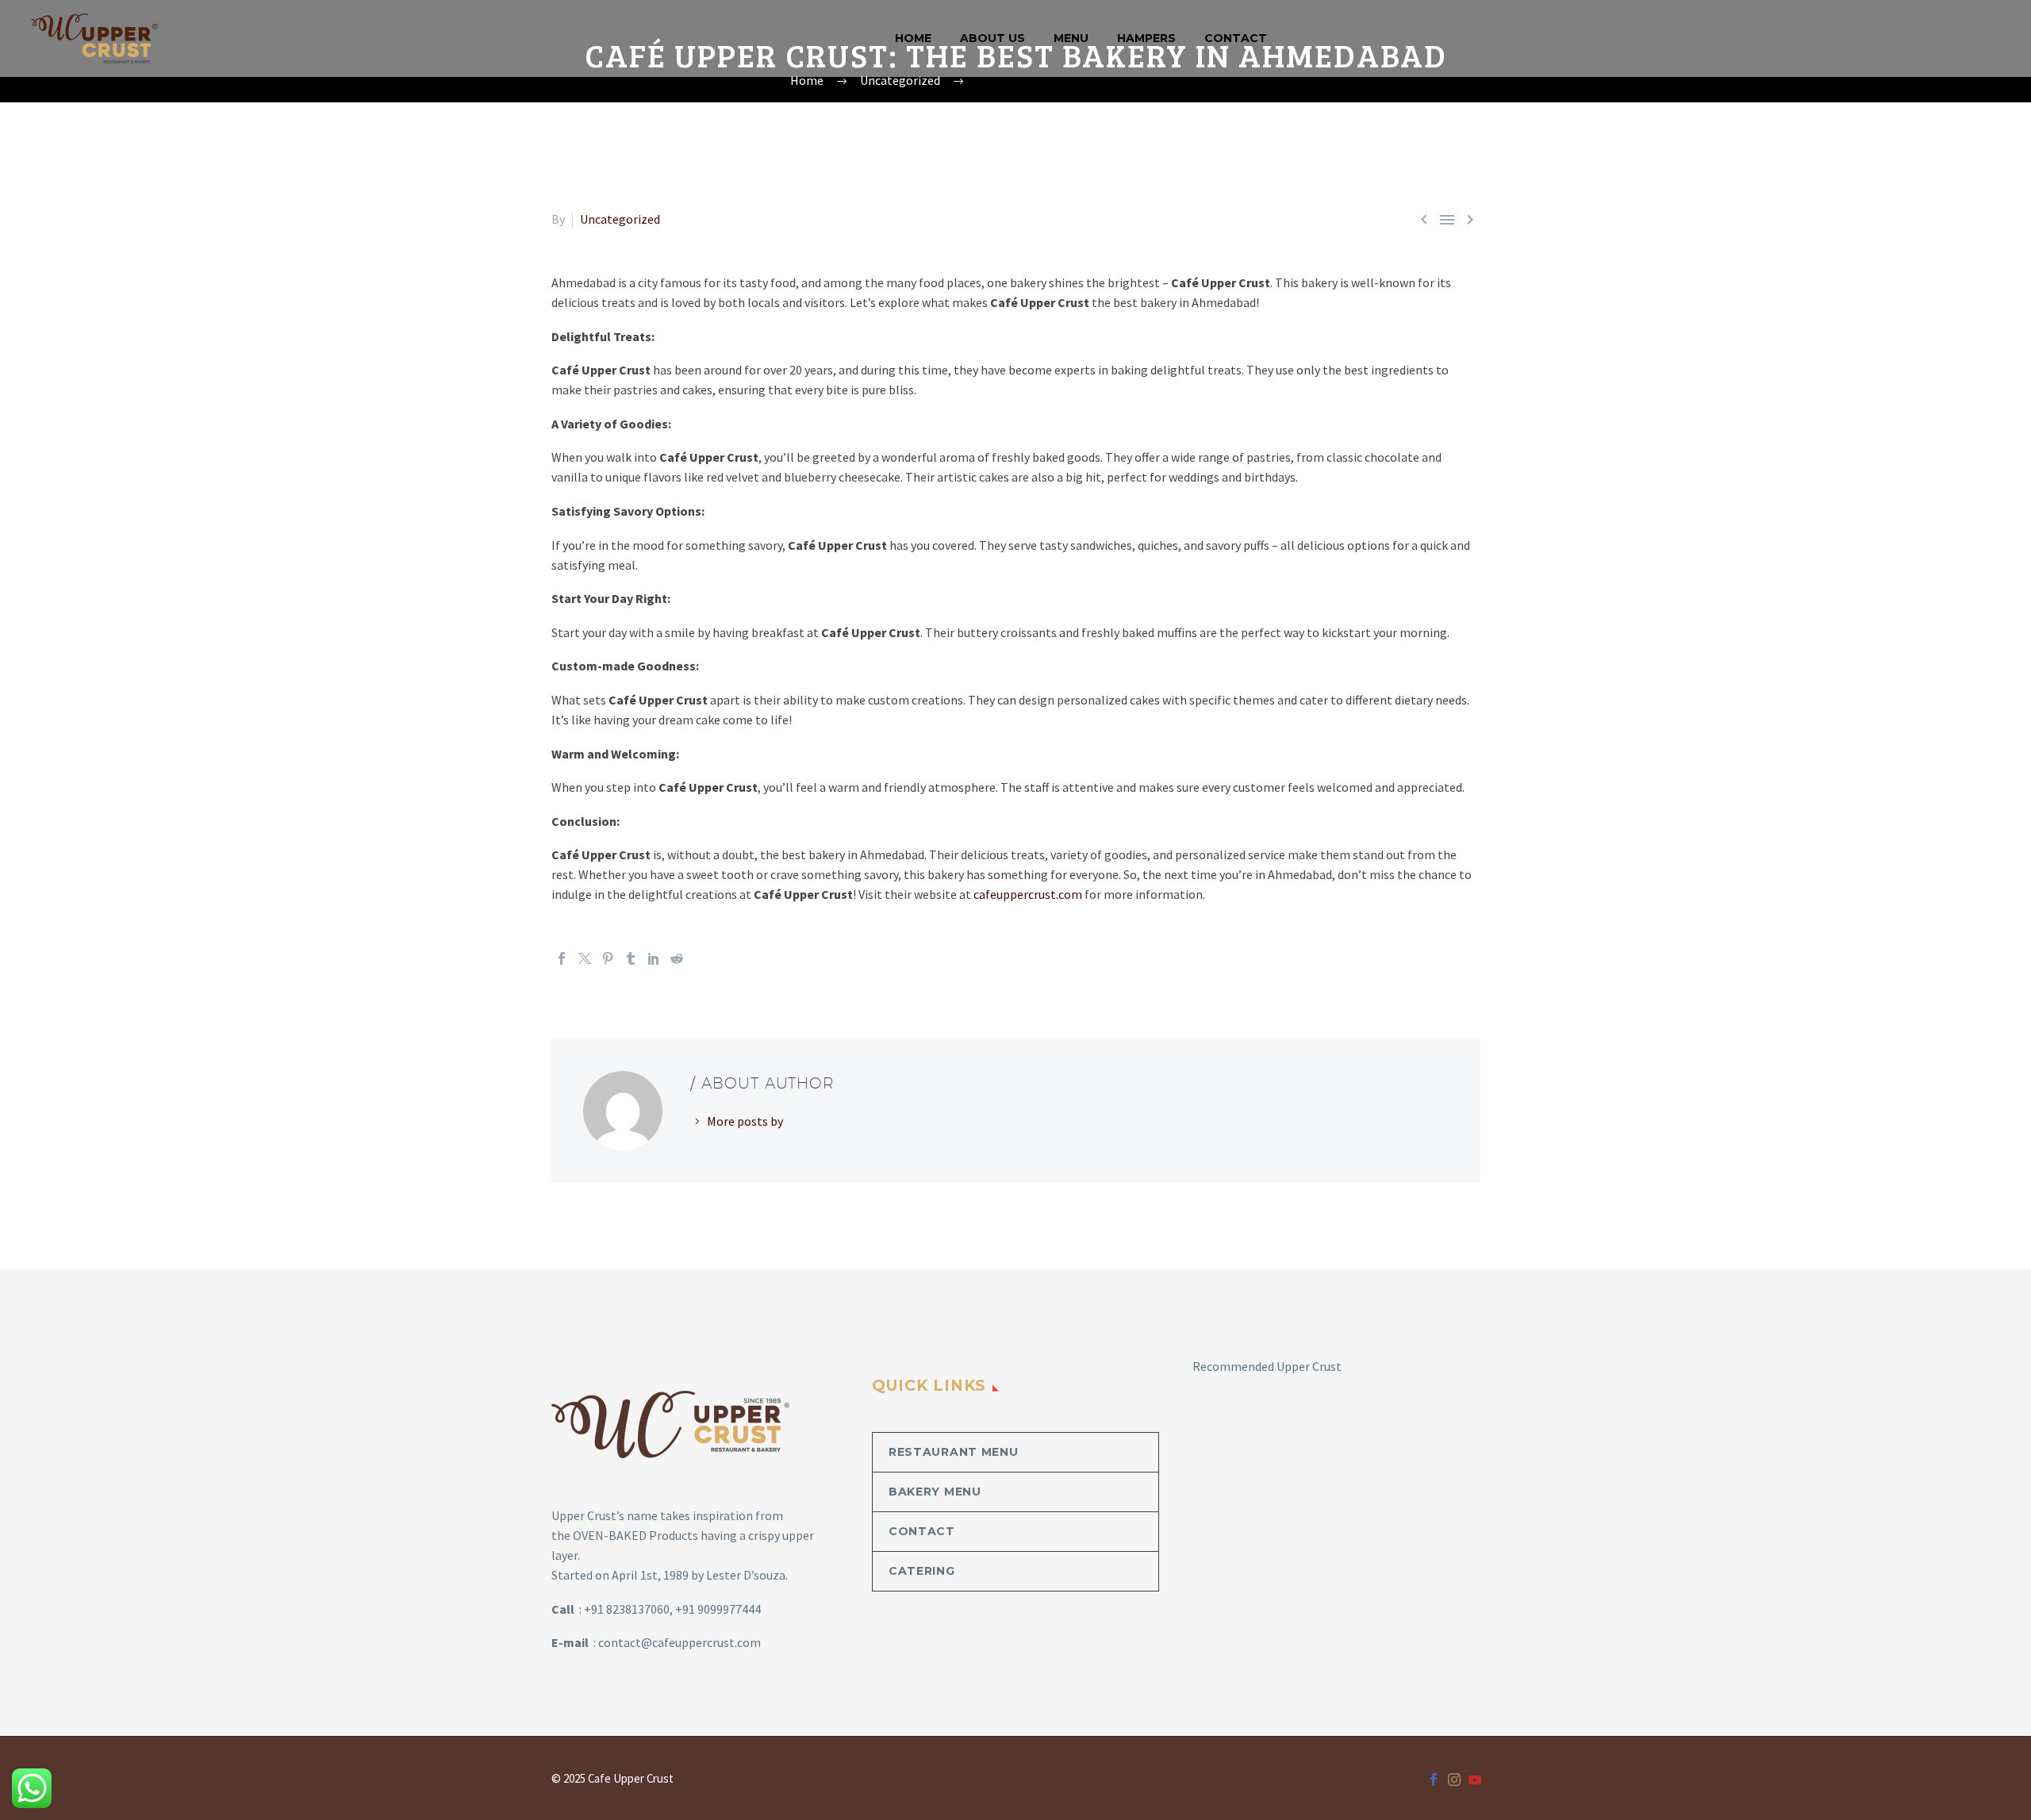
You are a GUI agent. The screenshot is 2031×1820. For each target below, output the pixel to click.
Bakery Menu (935, 1492)
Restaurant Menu (954, 1452)
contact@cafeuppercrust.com (680, 1642)
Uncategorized (620, 219)
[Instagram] (1454, 1780)
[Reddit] (677, 958)
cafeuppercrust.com (1028, 894)
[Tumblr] (631, 958)
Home (913, 38)
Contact (1236, 38)
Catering (922, 1571)
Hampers (1146, 38)
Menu (1071, 38)
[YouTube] (1475, 1780)
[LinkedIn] (654, 958)
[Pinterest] (608, 958)
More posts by (745, 1121)
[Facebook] (562, 958)
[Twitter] (585, 958)
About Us (992, 38)
